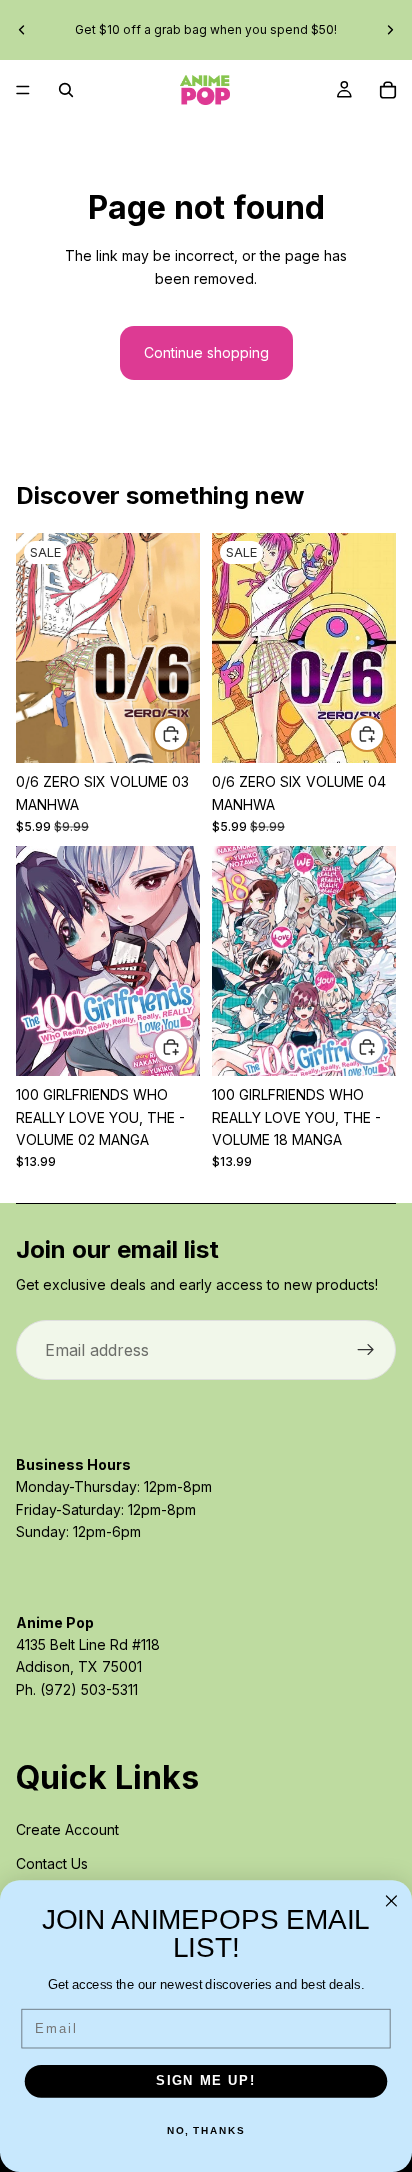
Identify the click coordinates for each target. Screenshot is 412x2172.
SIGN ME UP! (206, 2081)
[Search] (66, 90)
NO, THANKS (206, 2131)
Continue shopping (206, 352)
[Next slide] (390, 30)
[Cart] (388, 90)
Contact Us (52, 1863)
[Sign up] (366, 1350)
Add (188, 733)
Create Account (67, 1829)
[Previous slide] (22, 30)
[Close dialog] (391, 1901)
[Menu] (23, 90)
